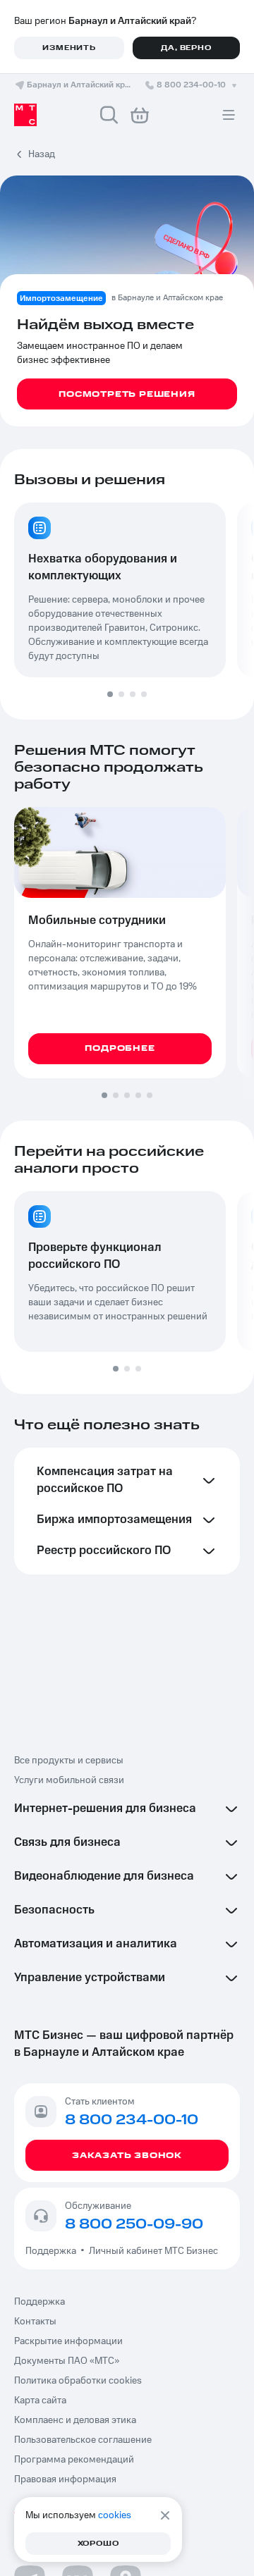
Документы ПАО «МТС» (67, 2361)
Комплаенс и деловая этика (75, 2420)
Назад (42, 154)
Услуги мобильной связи (69, 1780)
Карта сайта (40, 2401)
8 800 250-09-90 (134, 2224)
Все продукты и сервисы (69, 1761)
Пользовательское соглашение (83, 2440)
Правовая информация (65, 2479)
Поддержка (53, 2251)
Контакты (35, 2322)
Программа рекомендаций (74, 2460)
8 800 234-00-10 (191, 85)
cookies (115, 2515)
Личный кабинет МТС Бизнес (153, 2251)
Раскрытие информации (68, 2341)
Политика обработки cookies (78, 2381)
